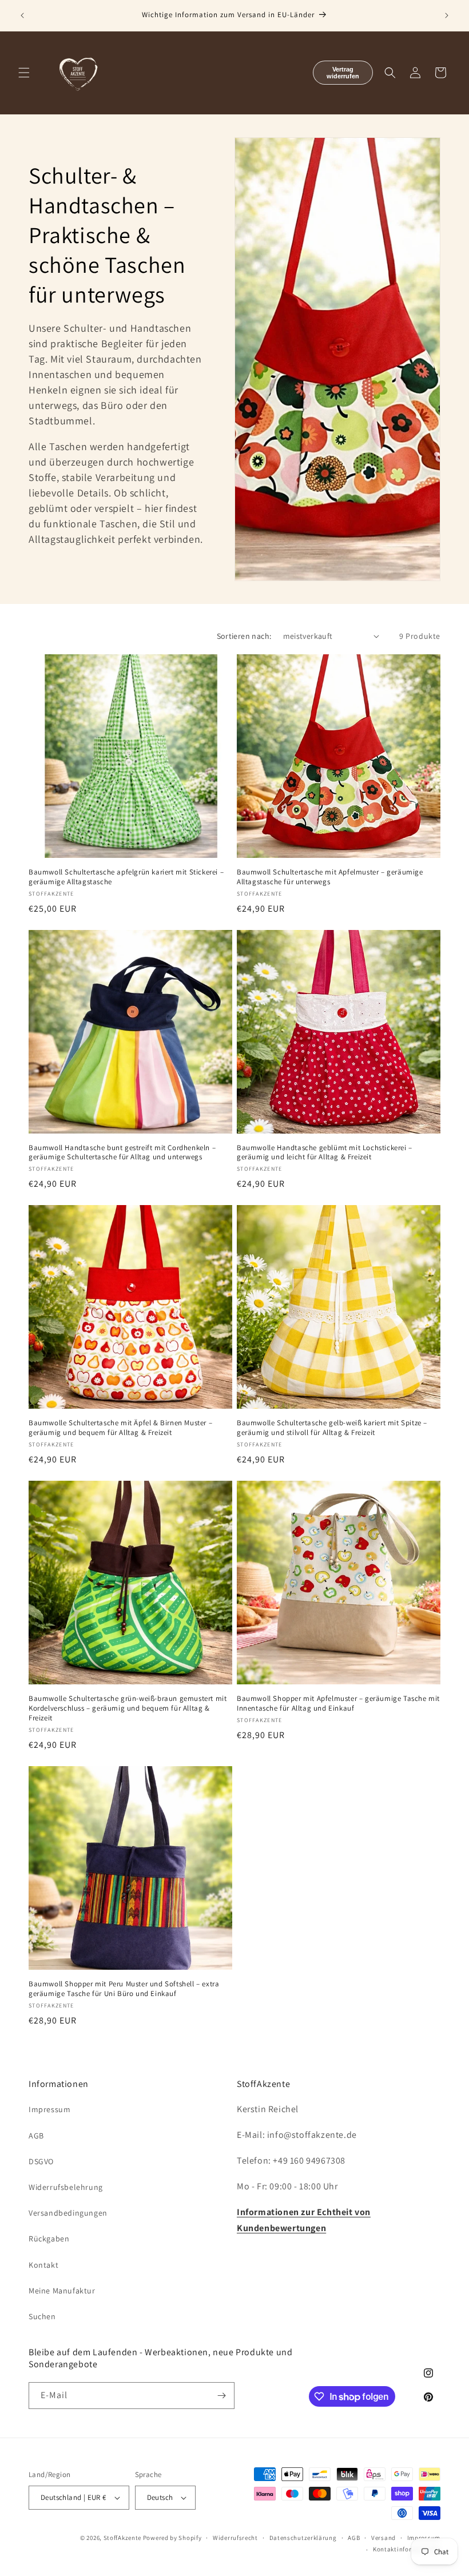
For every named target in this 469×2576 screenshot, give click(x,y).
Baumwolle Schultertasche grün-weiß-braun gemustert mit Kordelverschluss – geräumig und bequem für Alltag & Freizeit (128, 1708)
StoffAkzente (122, 2538)
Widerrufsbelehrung (66, 2187)
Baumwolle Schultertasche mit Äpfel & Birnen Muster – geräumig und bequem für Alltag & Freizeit (120, 1428)
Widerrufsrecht (235, 2538)
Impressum (49, 2109)
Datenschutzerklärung (303, 2538)
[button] (24, 73)
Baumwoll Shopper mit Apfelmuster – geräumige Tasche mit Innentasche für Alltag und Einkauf (338, 1704)
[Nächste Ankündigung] (447, 15)
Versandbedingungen (68, 2213)
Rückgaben (49, 2239)
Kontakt (43, 2265)
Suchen (42, 2316)
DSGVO (41, 2161)
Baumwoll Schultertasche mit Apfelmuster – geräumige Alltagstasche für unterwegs (330, 877)
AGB (36, 2136)
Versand (383, 2538)
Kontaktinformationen (407, 2549)
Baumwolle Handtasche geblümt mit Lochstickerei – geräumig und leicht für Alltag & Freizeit (325, 1153)
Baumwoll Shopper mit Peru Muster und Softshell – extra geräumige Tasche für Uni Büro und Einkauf (124, 1989)
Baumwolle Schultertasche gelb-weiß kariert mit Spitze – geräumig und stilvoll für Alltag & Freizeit (332, 1428)
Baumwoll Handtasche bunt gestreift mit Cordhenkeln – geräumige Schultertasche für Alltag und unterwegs (122, 1153)
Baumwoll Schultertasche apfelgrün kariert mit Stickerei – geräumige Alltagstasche (126, 877)
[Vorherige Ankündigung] (22, 15)
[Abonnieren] (221, 2396)
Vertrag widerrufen (343, 73)
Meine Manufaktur (62, 2291)
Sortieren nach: (244, 636)
